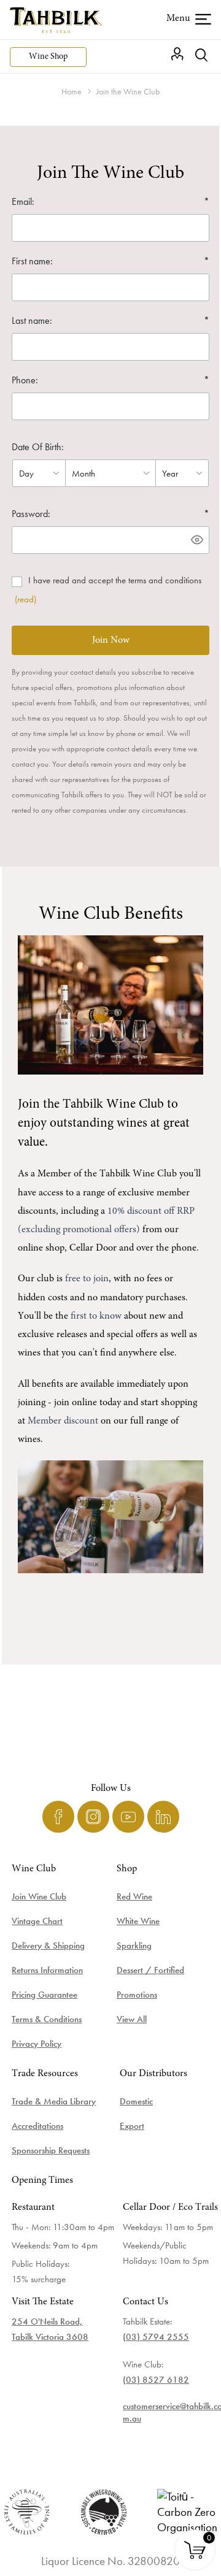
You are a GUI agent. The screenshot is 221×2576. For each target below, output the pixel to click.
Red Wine (134, 1896)
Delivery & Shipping (48, 1945)
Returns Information (47, 1970)
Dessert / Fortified (150, 1970)
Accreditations (37, 2126)
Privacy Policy (37, 2044)
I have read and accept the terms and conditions (115, 580)
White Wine (138, 1921)
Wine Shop (48, 57)
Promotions (137, 1995)
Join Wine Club (39, 1896)
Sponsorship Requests (51, 2150)
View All (132, 2019)
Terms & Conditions (47, 2019)
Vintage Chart (37, 1921)
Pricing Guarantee (45, 1995)
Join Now (111, 640)
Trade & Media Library (54, 2101)
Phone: (25, 380)
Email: (23, 201)
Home (72, 91)
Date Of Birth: (38, 447)
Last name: (32, 320)
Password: (31, 514)
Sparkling (134, 1945)
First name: (32, 261)
